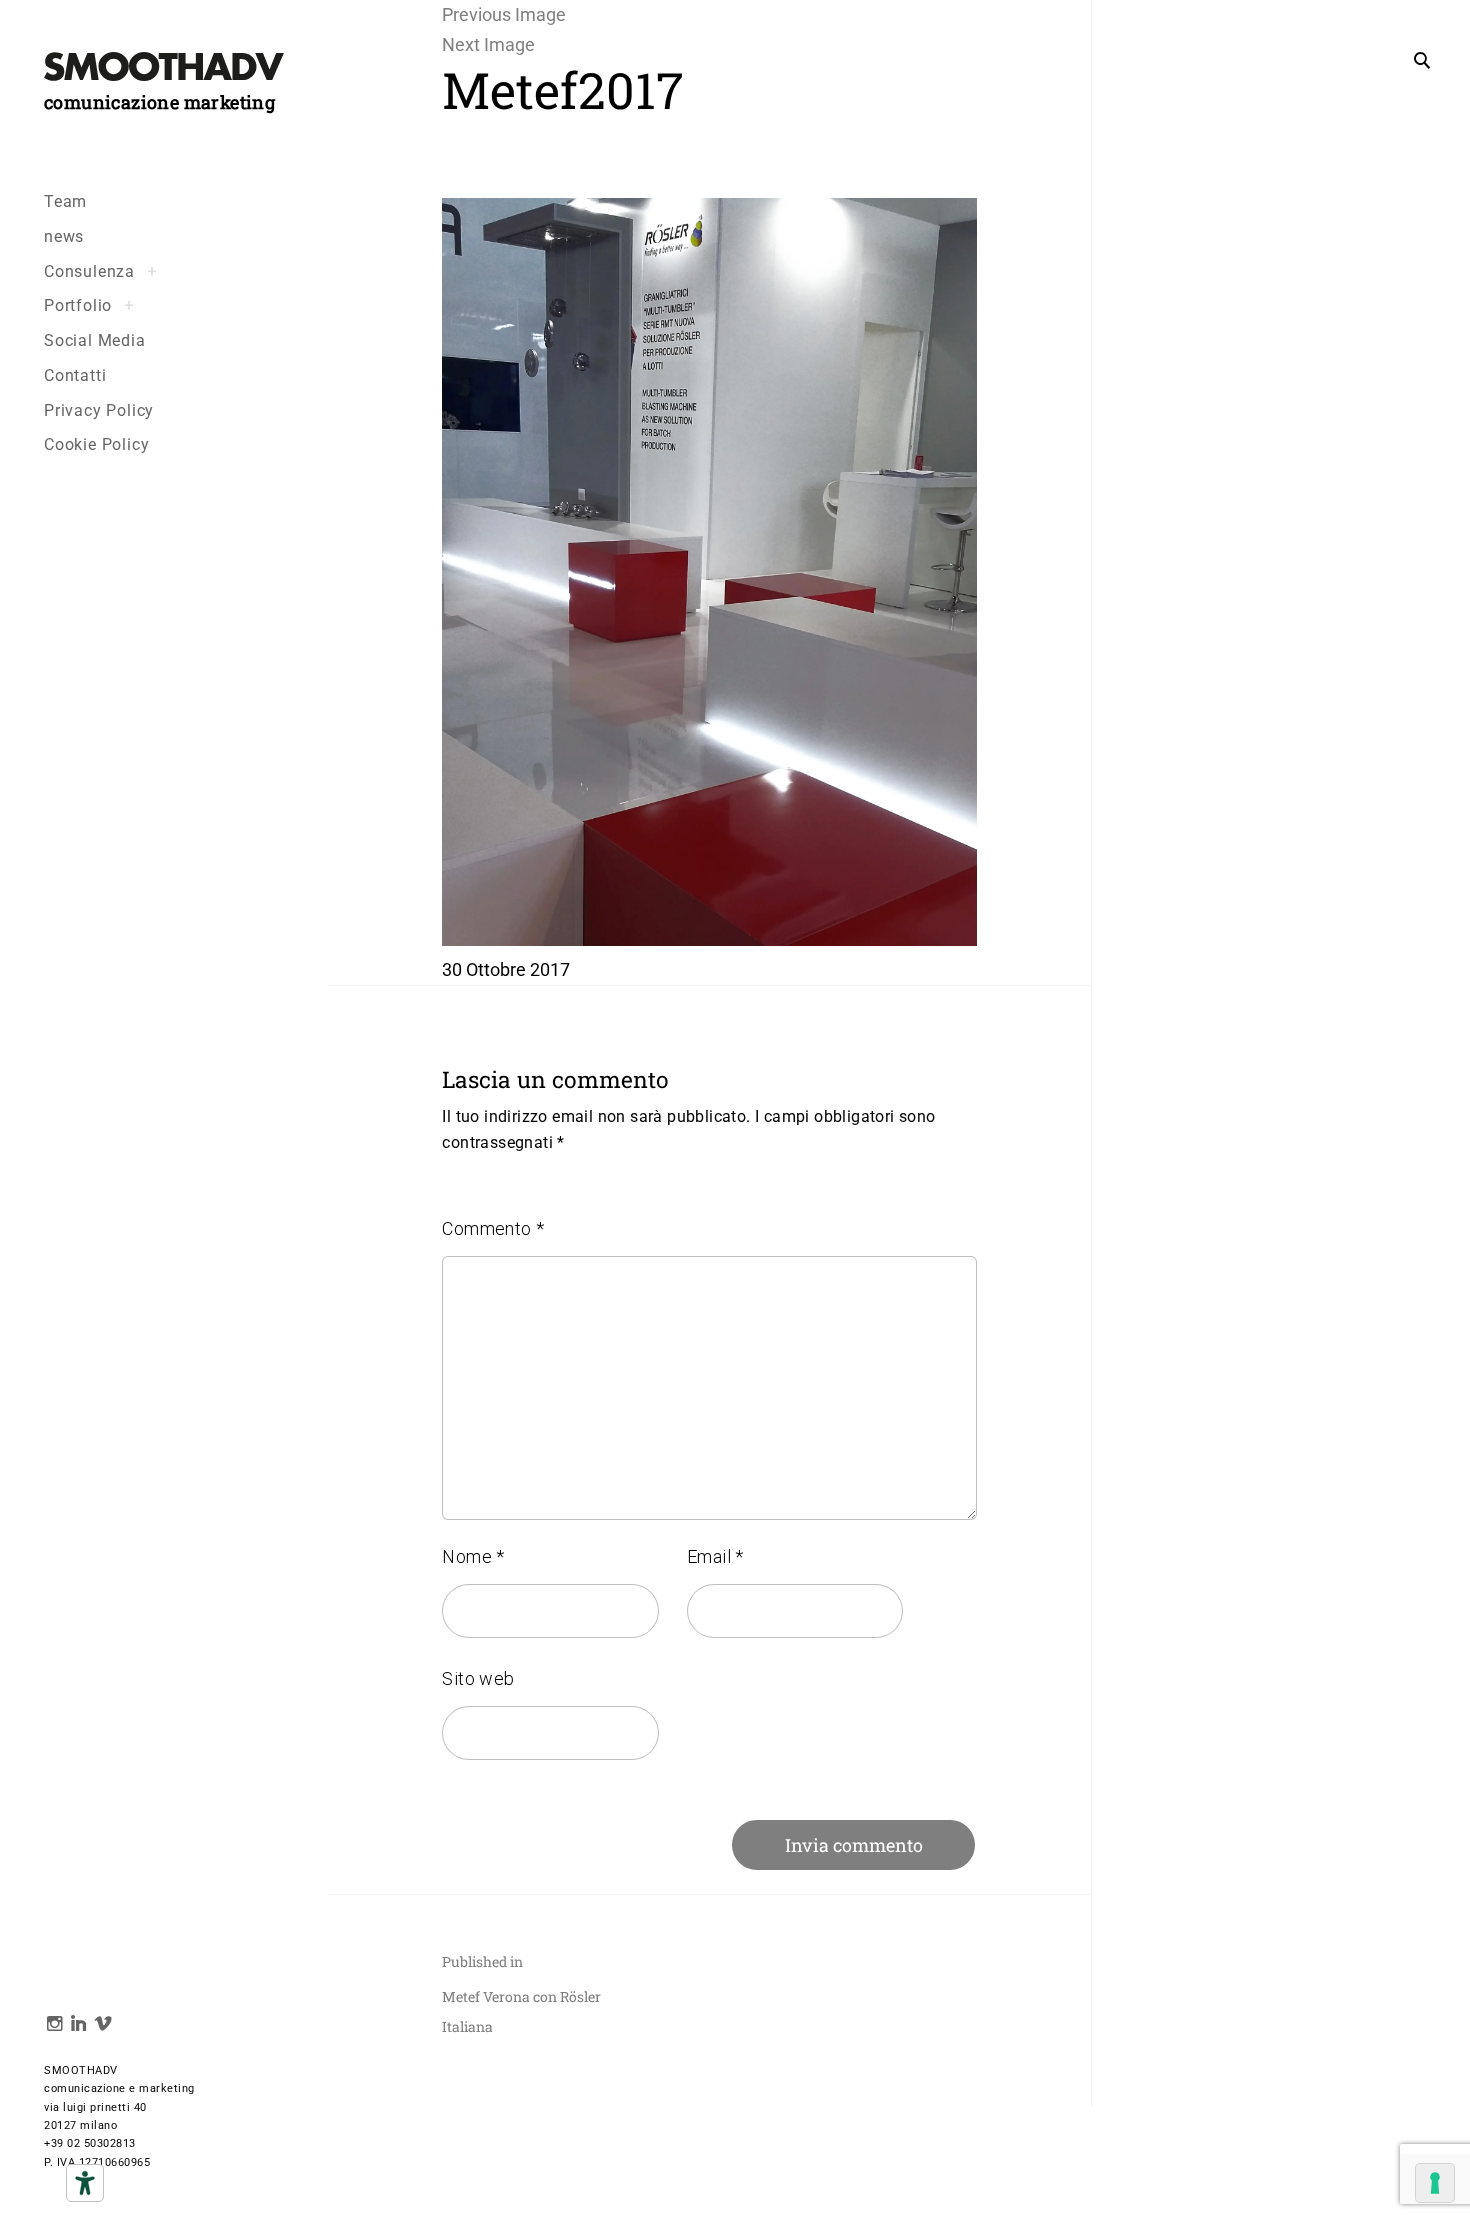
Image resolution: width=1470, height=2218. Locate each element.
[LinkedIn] (73, 2026)
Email (715, 1556)
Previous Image (504, 14)
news (64, 236)
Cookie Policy (96, 444)
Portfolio (78, 305)
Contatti (75, 375)
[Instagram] (49, 2026)
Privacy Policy (99, 410)
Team (65, 201)
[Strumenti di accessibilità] (85, 2183)
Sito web (478, 1678)
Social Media (95, 340)
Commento (493, 1228)
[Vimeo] (97, 2026)
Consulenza (89, 271)
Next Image (488, 44)
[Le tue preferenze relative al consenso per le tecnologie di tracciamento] (1435, 2183)
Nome (473, 1556)
